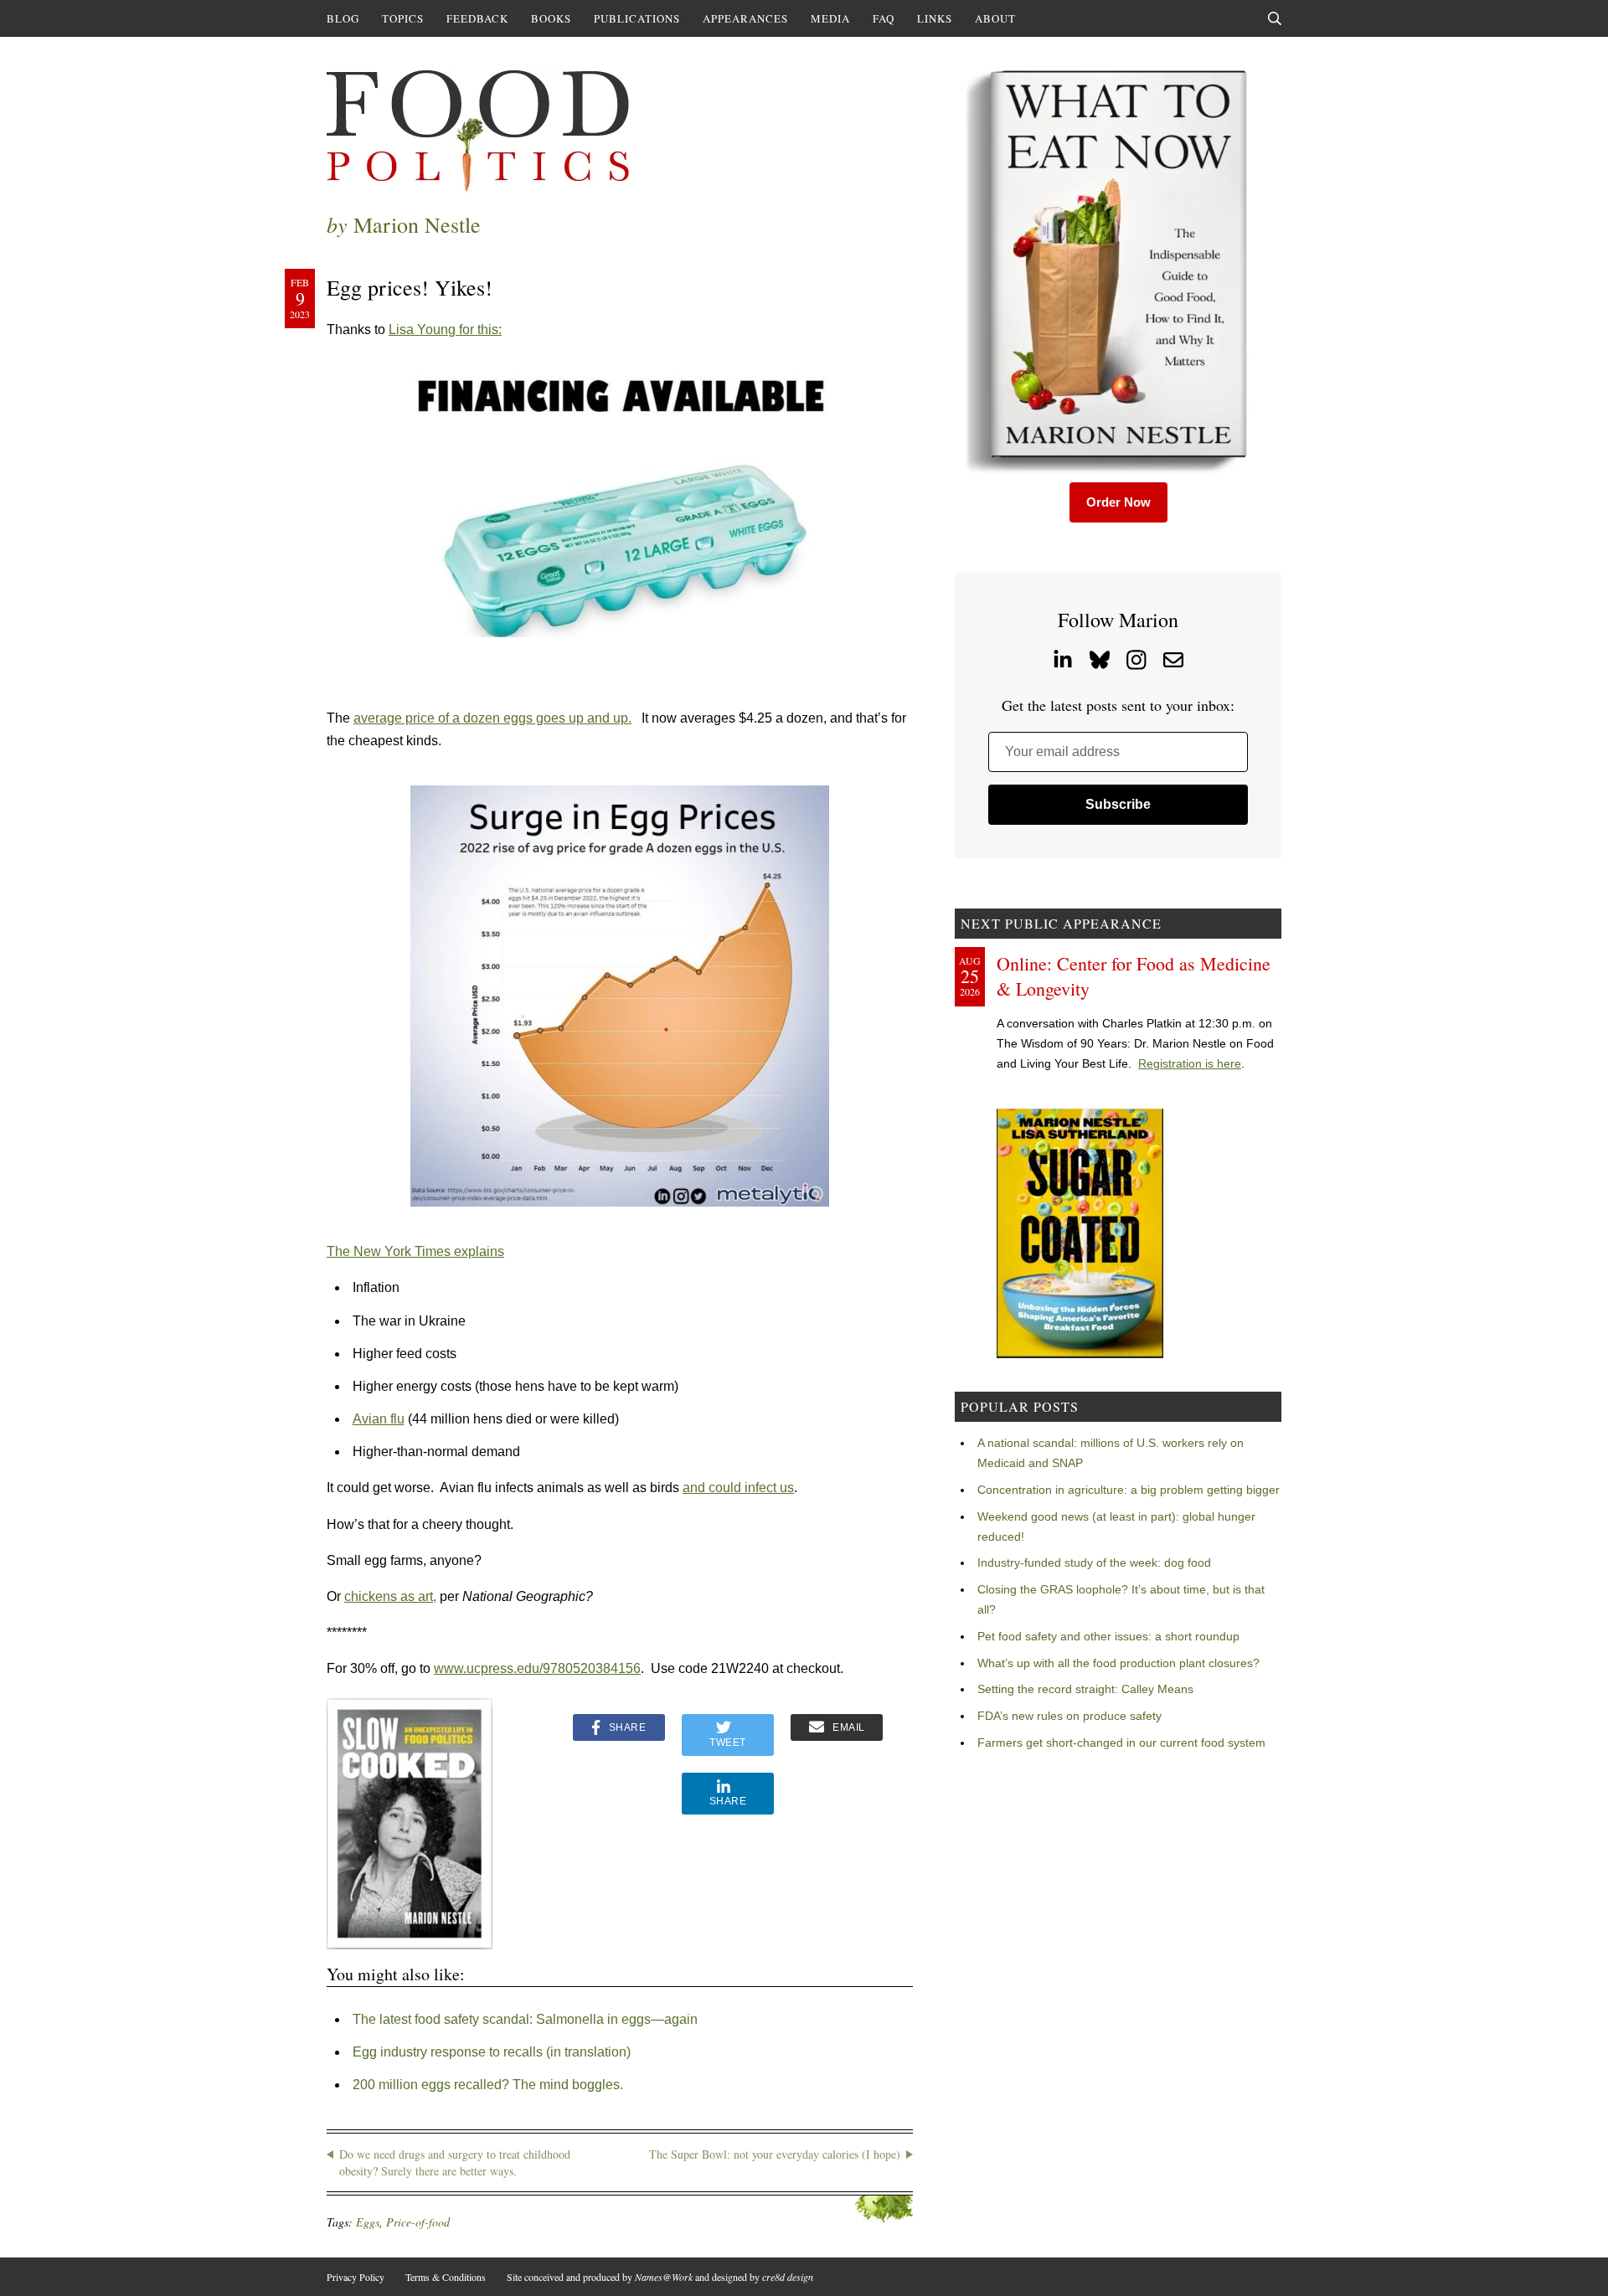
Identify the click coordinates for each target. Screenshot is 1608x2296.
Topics (403, 18)
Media (830, 18)
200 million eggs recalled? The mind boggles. (488, 2085)
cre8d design (788, 2277)
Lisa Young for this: (445, 329)
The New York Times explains (415, 1251)
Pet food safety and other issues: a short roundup (1108, 1636)
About (995, 18)
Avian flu (379, 1419)
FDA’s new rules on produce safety (1069, 1716)
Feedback (477, 18)
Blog (343, 18)
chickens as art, (390, 1596)
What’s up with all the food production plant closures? (1118, 1663)
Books (551, 18)
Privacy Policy (356, 2277)
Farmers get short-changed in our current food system (1121, 1743)
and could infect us (738, 1488)
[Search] (1275, 18)
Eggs (368, 2222)
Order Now (1118, 502)
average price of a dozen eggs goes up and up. (492, 718)
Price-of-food (418, 2222)
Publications (637, 18)
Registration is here (1190, 1063)
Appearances (745, 18)
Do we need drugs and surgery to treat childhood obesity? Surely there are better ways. (455, 2162)
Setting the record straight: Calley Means (1085, 1689)
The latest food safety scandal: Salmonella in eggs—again (525, 2019)
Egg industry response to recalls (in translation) (492, 2052)
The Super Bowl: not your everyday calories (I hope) (775, 2154)
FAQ (884, 18)
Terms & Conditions (446, 2277)
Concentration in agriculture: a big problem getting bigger (1129, 1490)
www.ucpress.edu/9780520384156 (537, 1668)
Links (935, 18)
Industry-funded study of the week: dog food (1094, 1562)
